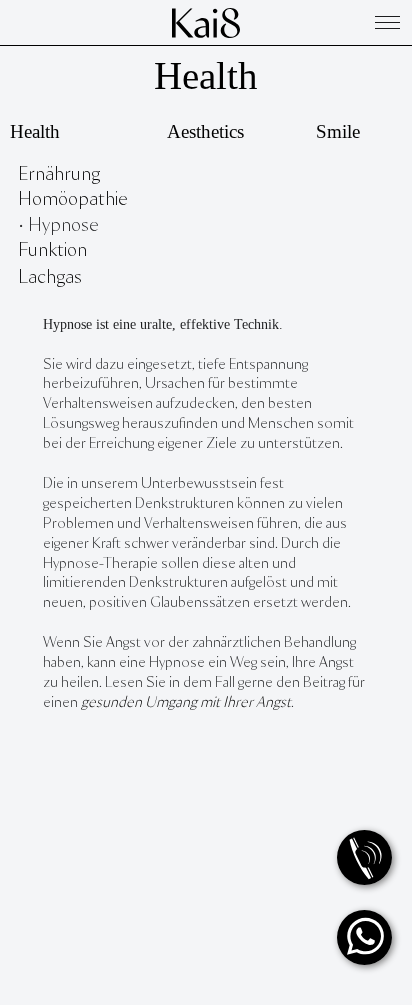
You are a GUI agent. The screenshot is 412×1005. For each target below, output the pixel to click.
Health (206, 75)
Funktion (52, 250)
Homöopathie (73, 199)
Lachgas (50, 277)
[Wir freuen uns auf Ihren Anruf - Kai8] (364, 857)
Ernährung (59, 174)
